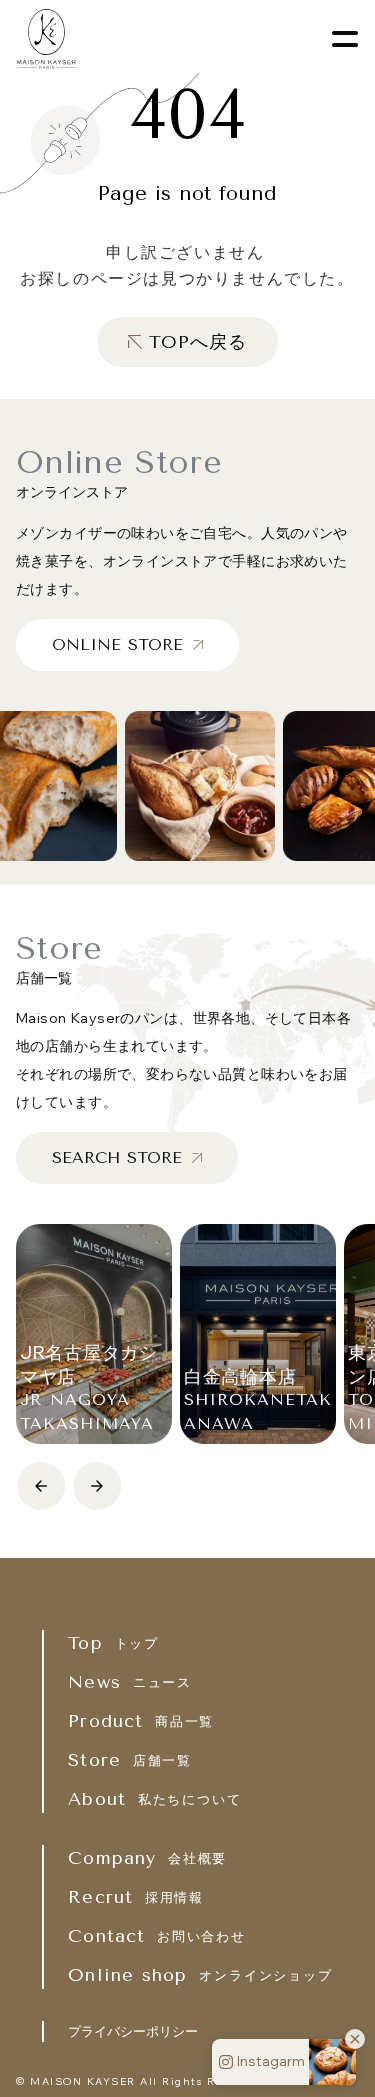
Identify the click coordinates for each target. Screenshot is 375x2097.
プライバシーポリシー (133, 2031)
